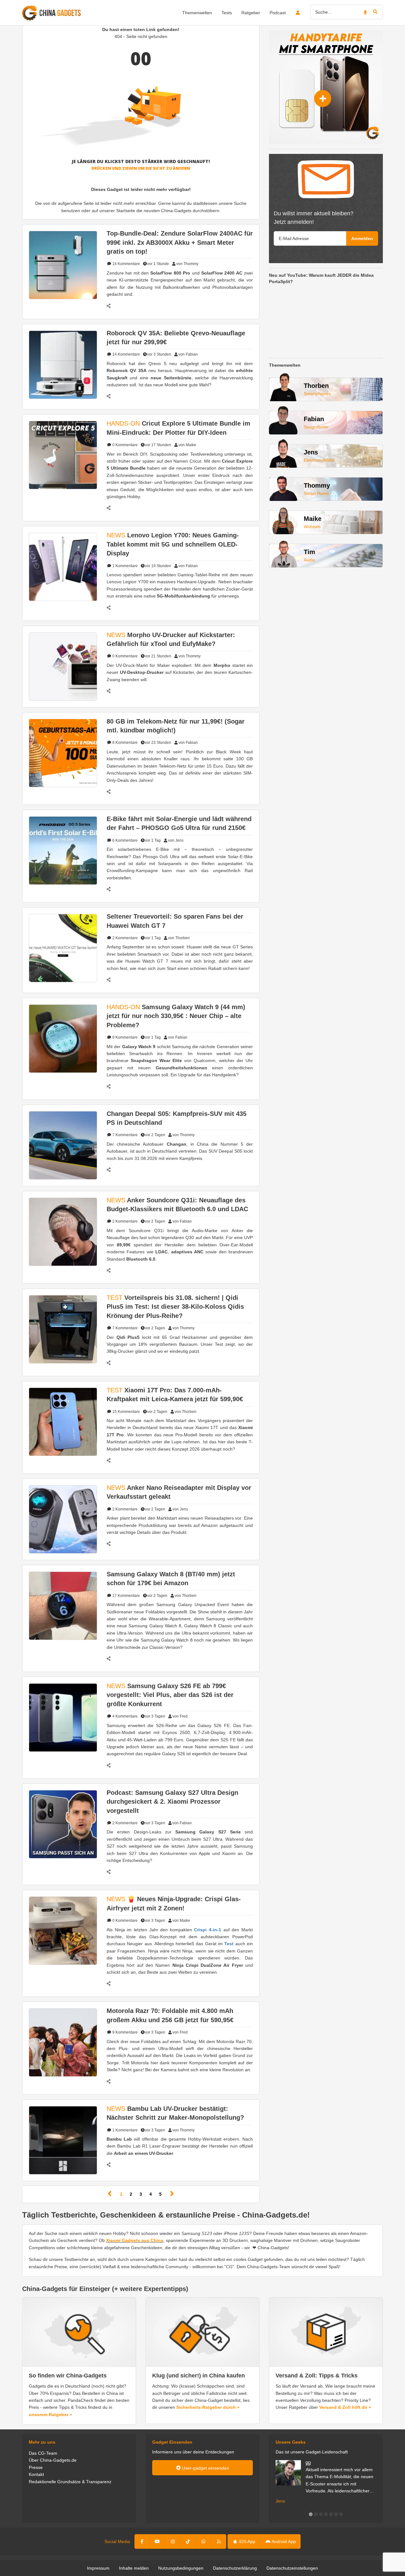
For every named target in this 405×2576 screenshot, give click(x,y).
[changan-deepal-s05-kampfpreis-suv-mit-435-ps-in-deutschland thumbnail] (63, 1145)
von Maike (187, 445)
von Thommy (187, 264)
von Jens (176, 840)
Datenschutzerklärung (235, 2568)
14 (126, 264)
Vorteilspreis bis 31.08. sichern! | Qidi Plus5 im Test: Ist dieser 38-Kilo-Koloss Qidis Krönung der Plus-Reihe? (175, 1307)
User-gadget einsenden (205, 2468)
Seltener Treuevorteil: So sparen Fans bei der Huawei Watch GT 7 (175, 921)
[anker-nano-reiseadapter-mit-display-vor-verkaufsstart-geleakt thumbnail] (63, 1519)
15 (126, 1412)
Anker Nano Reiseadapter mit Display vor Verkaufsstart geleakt (179, 1492)
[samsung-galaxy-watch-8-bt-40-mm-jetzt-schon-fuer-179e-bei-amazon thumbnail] (63, 1605)
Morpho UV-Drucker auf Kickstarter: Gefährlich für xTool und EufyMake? (171, 639)
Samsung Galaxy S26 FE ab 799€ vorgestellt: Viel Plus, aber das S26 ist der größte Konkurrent (170, 1695)
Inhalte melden (134, 2568)
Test (229, 1944)
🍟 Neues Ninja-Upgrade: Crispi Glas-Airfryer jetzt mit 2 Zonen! (174, 1903)
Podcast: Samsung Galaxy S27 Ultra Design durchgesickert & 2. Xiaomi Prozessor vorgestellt (172, 1802)
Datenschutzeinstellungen (292, 2568)
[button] (311, 2514)
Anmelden (362, 238)
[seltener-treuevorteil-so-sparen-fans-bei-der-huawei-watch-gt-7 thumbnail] (63, 948)
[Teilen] (112, 306)
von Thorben (179, 938)
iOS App (247, 2541)
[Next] (172, 2194)
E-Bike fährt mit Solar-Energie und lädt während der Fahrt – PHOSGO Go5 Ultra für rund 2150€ (179, 823)
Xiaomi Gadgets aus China (135, 2240)
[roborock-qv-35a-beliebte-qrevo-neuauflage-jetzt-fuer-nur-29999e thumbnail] (63, 364)
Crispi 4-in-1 (208, 1930)
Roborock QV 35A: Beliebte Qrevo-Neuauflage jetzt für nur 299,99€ (176, 338)
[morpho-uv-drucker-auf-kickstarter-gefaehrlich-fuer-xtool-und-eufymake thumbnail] (63, 666)
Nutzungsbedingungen (181, 2568)
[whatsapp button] (203, 2541)
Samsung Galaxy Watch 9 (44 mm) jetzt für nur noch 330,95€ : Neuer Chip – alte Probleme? (176, 1016)
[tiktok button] (188, 2541)
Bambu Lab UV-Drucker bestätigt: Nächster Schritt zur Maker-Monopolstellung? (175, 2113)
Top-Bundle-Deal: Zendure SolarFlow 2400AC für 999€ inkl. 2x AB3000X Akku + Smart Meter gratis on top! (180, 242)
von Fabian (188, 354)
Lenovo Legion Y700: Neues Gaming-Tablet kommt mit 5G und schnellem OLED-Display (173, 544)
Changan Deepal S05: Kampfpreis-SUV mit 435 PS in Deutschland (177, 1118)
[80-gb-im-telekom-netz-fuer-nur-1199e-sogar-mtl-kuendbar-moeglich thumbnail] (63, 752)
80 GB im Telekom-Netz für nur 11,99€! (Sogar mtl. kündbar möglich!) (176, 726)
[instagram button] (173, 2541)
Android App (283, 2541)
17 (126, 1596)
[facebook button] (142, 2541)
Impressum (98, 2568)
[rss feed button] (219, 2541)
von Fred (180, 1716)
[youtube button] (157, 2541)
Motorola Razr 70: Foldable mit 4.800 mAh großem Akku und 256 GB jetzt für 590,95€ (170, 2015)
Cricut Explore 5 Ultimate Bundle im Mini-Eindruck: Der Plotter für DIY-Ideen (178, 428)
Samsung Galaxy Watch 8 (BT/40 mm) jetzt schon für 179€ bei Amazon (171, 1579)
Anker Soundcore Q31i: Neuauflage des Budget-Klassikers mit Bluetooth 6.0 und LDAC (177, 1205)
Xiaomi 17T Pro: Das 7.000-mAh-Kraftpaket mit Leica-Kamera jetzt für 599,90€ (175, 1395)
